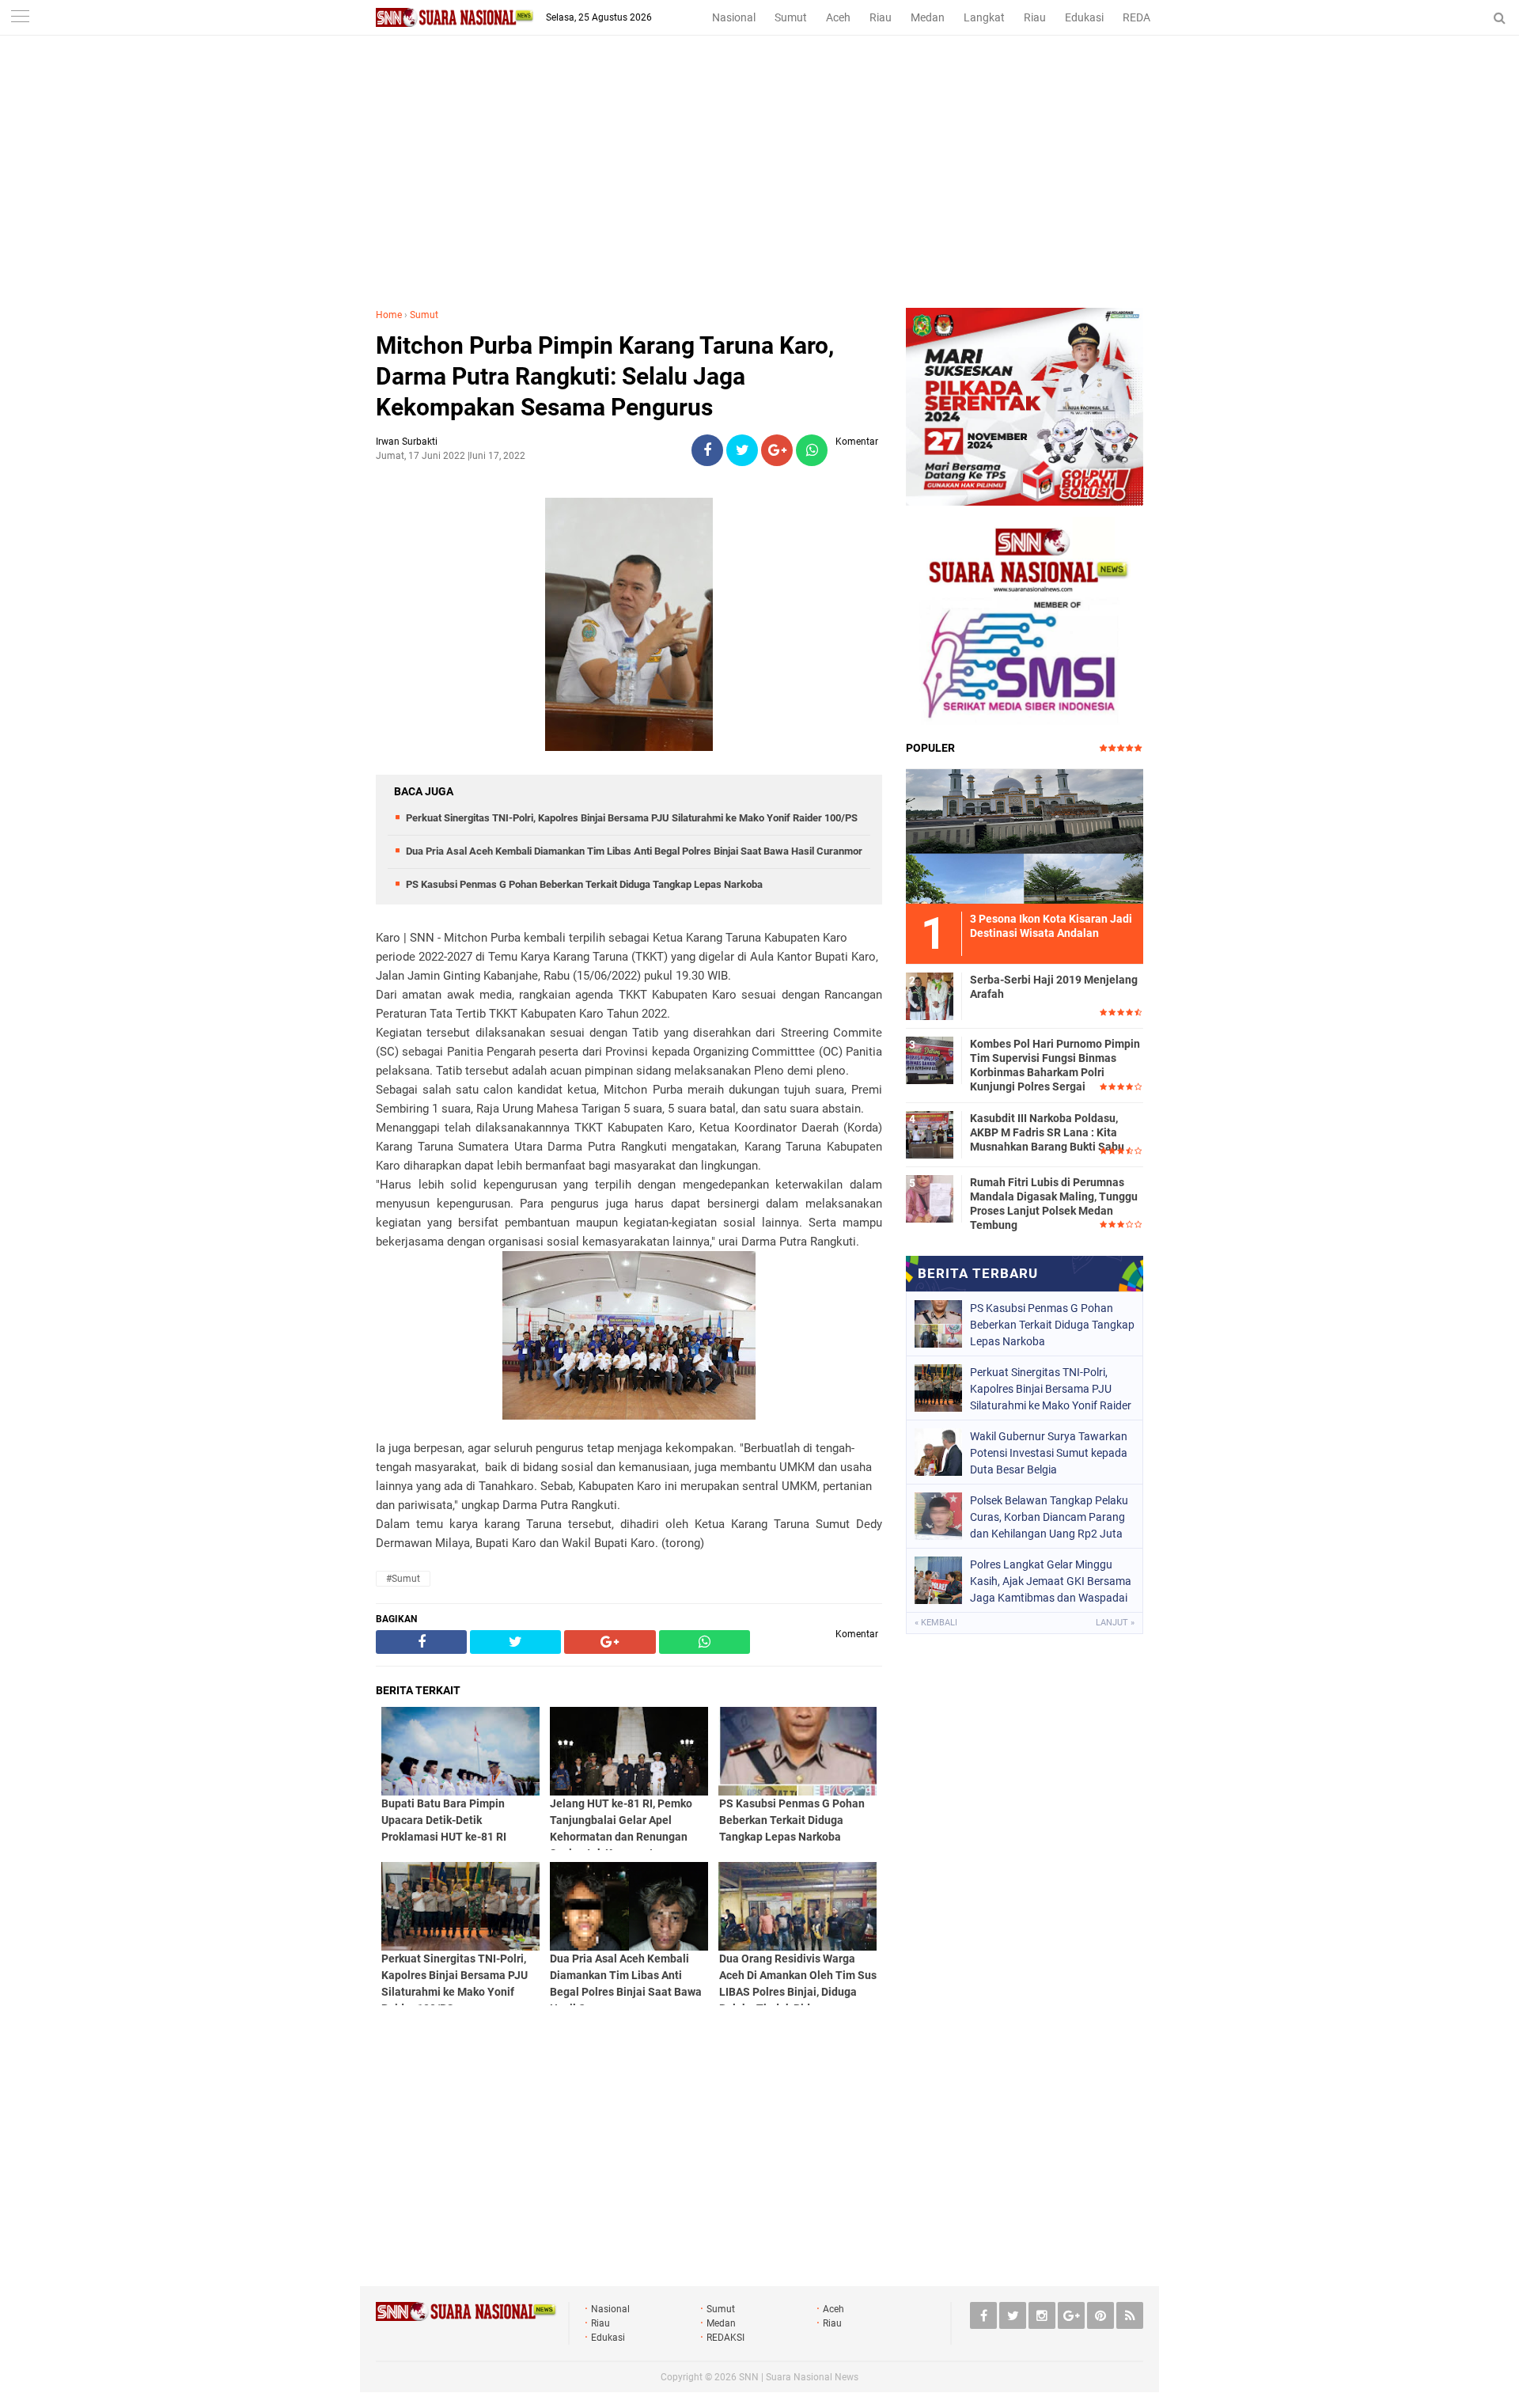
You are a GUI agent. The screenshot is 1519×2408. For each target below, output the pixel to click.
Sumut (791, 17)
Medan (928, 17)
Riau (881, 17)
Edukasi (1084, 17)
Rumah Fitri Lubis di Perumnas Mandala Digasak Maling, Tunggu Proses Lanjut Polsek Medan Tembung (1054, 1204)
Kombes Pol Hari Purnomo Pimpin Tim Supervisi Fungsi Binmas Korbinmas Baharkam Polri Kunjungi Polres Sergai (1055, 1066)
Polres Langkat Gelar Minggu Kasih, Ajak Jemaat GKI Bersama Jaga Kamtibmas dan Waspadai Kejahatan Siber (1051, 1581)
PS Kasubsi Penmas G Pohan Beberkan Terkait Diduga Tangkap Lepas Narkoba (584, 884)
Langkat (984, 17)
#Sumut (403, 1579)
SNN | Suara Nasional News (799, 2377)
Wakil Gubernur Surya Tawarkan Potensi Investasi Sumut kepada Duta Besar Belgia (1049, 1453)
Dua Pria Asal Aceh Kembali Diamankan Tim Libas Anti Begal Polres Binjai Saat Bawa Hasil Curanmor (634, 851)
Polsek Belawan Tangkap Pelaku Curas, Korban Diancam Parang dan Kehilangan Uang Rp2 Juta (1049, 1517)
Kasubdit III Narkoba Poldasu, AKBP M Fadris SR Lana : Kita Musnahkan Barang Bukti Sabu (1047, 1132)
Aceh (838, 17)
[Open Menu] (20, 18)
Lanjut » (1115, 1623)
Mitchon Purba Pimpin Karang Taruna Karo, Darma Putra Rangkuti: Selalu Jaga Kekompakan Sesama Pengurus (605, 376)
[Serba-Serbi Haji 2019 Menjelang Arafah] (930, 994)
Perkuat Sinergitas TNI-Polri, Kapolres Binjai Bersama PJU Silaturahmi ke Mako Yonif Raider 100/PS (632, 818)
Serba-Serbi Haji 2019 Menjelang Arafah (1054, 987)
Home (389, 315)
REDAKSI (1145, 17)
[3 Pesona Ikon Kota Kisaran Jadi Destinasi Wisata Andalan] (1025, 834)
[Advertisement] (759, 189)
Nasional (734, 17)
